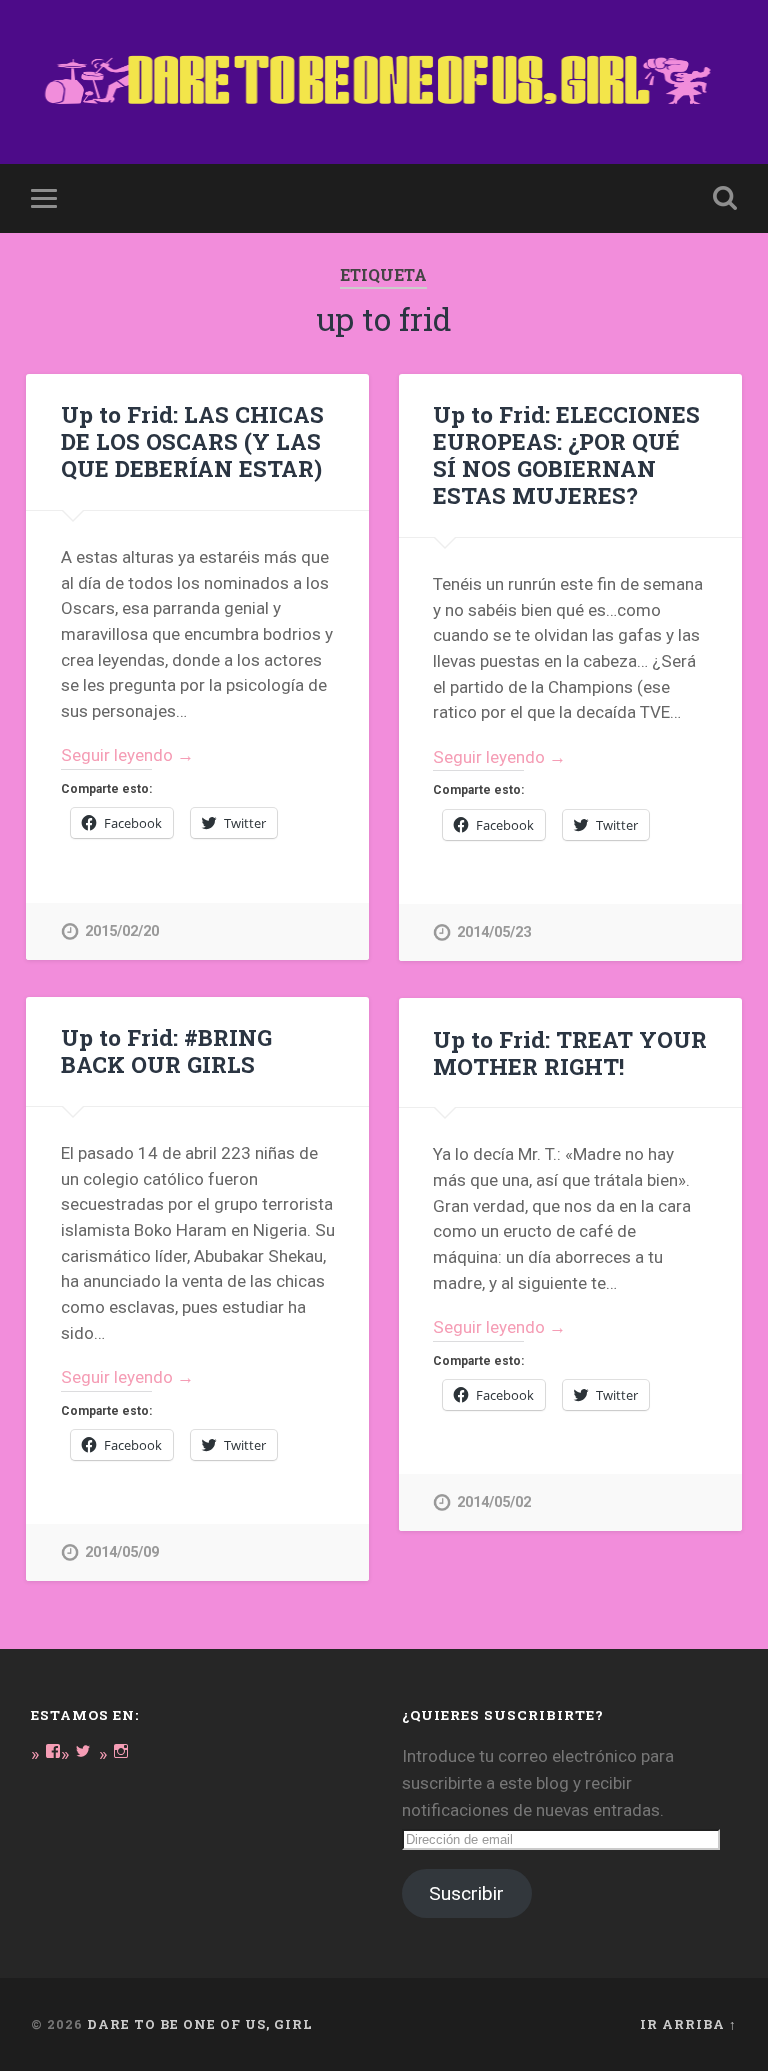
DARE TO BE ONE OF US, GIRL (200, 2024)
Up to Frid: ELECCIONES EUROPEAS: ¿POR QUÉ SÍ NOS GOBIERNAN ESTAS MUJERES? (566, 454)
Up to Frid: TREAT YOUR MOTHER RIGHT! (570, 1052)
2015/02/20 (122, 931)
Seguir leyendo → (127, 755)
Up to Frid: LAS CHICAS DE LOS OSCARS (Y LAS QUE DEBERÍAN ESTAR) (192, 441)
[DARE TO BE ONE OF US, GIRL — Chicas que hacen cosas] (384, 82)
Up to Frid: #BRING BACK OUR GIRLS (166, 1050)
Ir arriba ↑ (688, 2024)
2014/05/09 (122, 1552)
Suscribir (466, 1893)
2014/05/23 (494, 932)
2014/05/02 (494, 1502)
